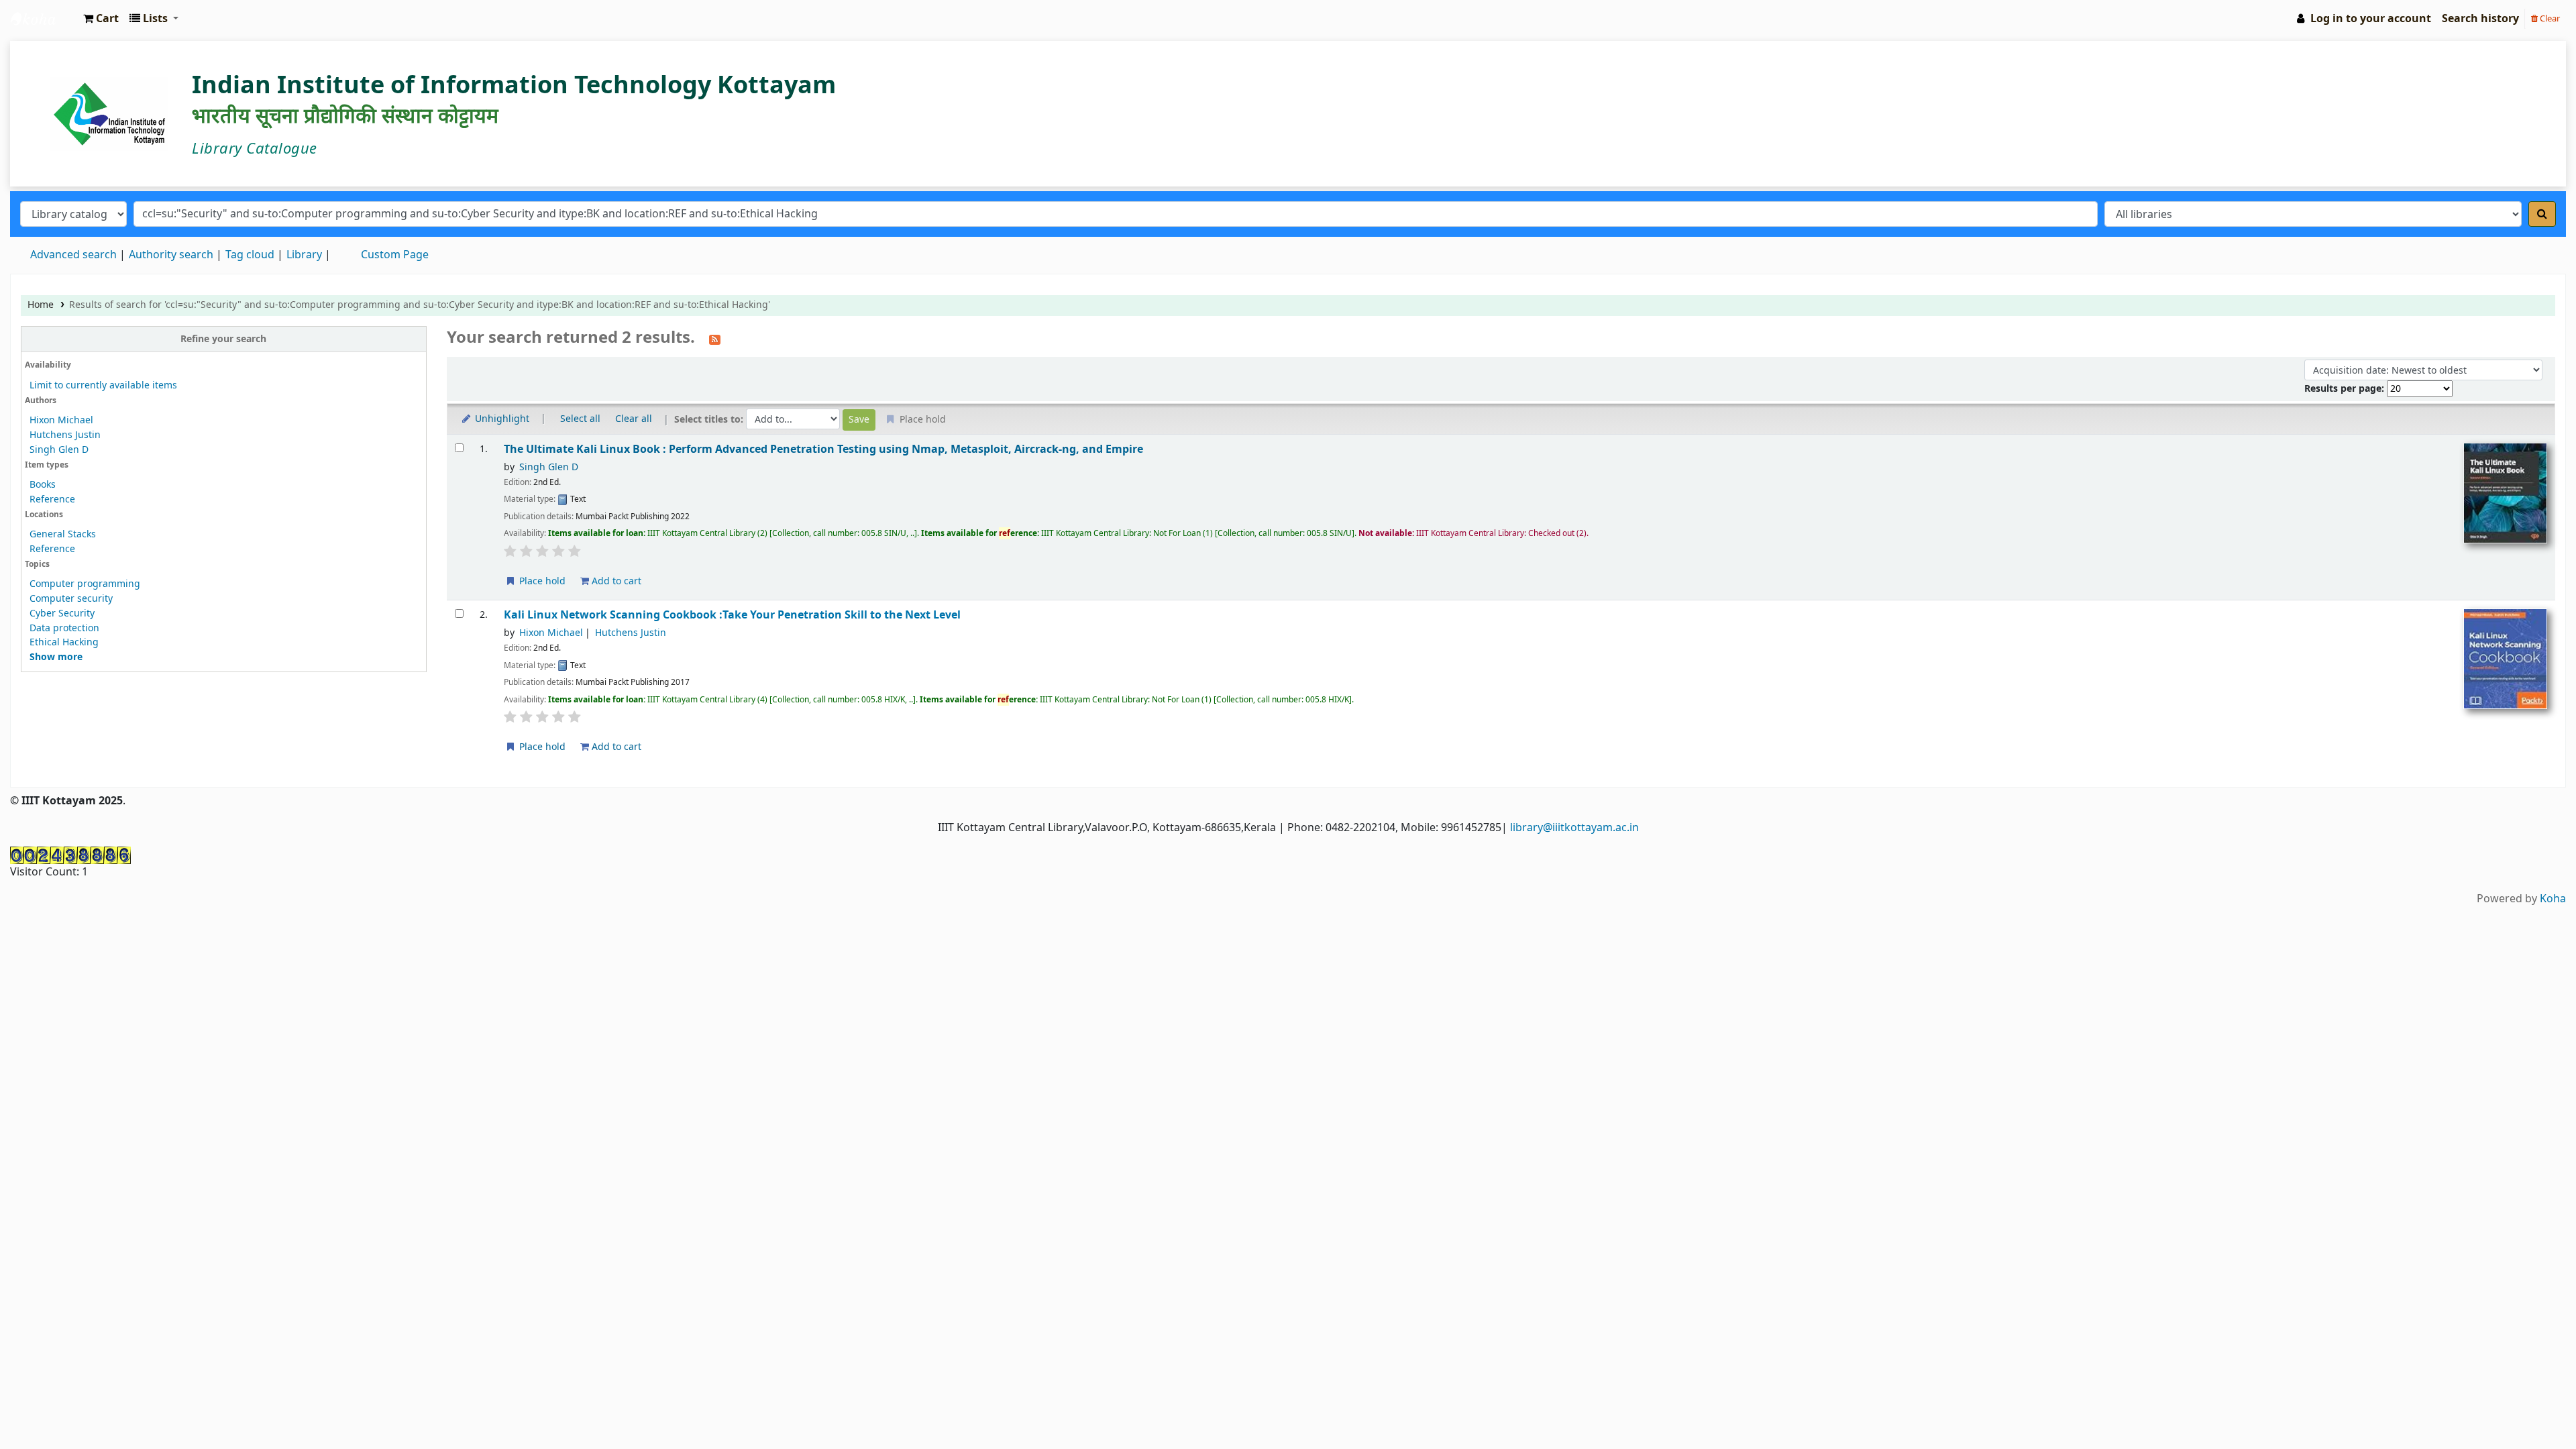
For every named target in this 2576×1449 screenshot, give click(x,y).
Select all (580, 419)
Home (41, 305)
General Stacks (63, 534)
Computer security (71, 599)
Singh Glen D (59, 450)
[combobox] (1116, 214)
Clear (2549, 18)
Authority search (171, 255)
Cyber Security (62, 613)
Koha (2553, 899)
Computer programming (85, 584)
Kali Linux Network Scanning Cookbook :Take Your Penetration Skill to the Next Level (732, 615)
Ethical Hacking (64, 642)
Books (43, 485)
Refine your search (223, 339)
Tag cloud (250, 255)
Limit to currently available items (103, 385)
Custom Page (395, 255)
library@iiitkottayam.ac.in (1574, 828)
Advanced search (73, 255)
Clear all (634, 419)
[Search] (2542, 214)
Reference (52, 499)
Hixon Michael (61, 420)
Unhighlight (501, 419)
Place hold (541, 581)
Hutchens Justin (65, 435)
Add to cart (615, 581)
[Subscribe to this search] (715, 339)
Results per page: (2346, 389)
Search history (2480, 19)
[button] (101, 19)
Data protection (64, 628)
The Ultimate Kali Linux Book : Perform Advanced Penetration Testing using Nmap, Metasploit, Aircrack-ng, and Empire (823, 449)
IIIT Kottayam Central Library (44, 19)
